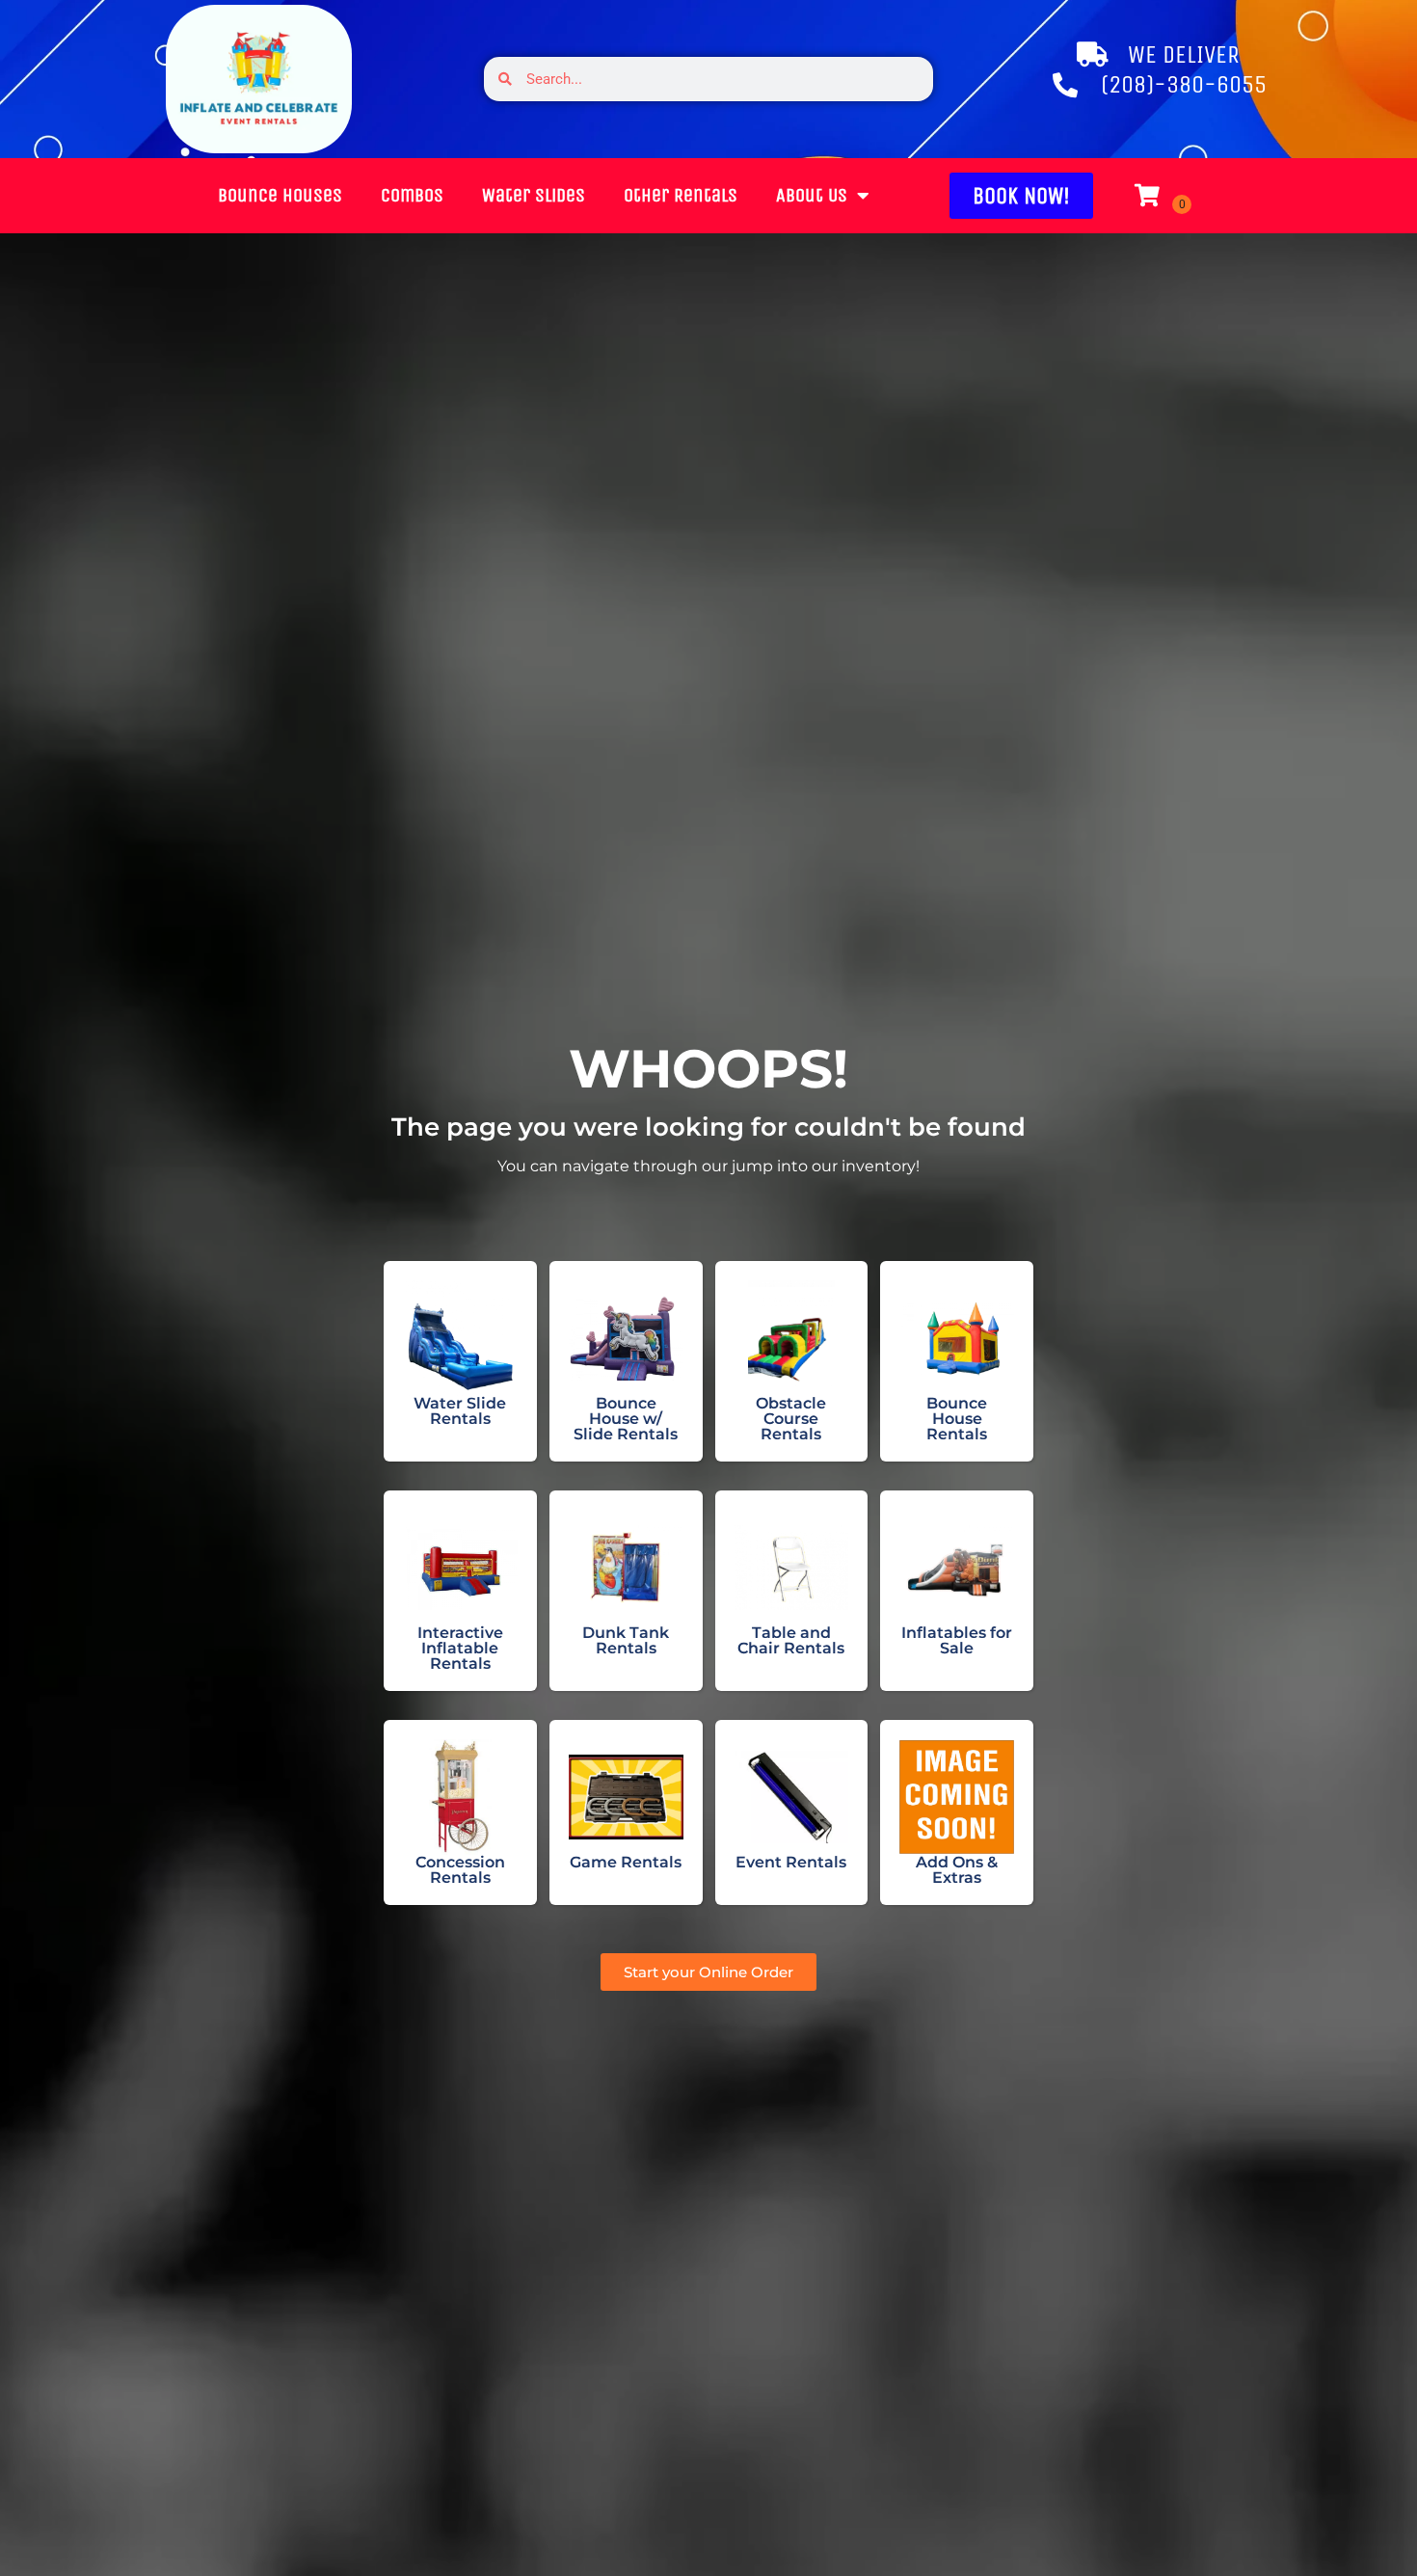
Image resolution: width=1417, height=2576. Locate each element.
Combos (412, 195)
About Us (812, 195)
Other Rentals (681, 195)
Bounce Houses (280, 195)
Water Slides (534, 195)
